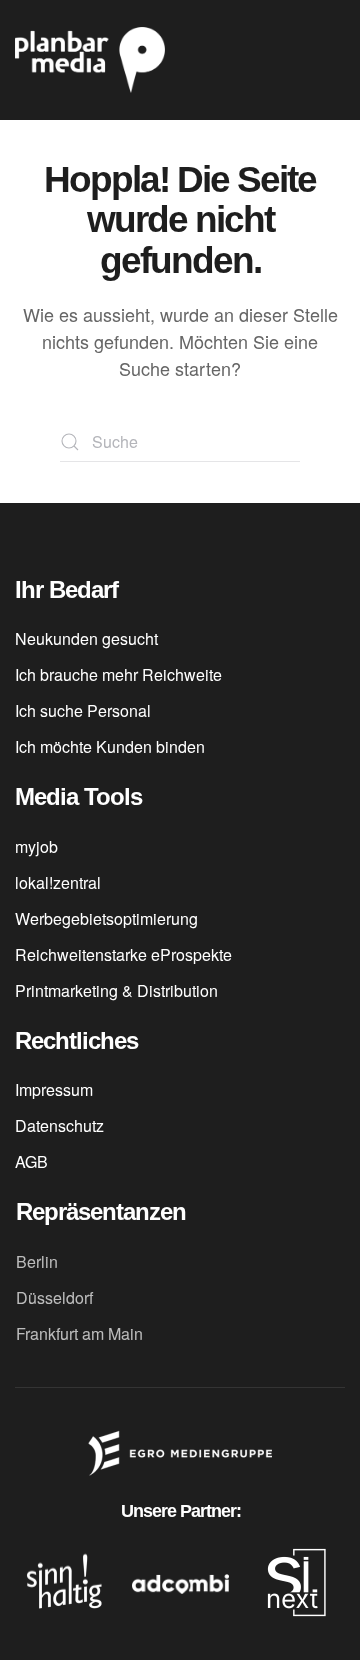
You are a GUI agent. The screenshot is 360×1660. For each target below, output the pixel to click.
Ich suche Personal (83, 710)
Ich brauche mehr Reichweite (118, 674)
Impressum (54, 1089)
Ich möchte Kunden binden (110, 746)
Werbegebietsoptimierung (106, 918)
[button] (335, 60)
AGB (31, 1161)
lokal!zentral (58, 882)
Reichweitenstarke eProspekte (123, 954)
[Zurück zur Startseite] (90, 60)
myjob (36, 846)
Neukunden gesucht (86, 638)
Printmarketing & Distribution (116, 990)
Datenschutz (59, 1125)
